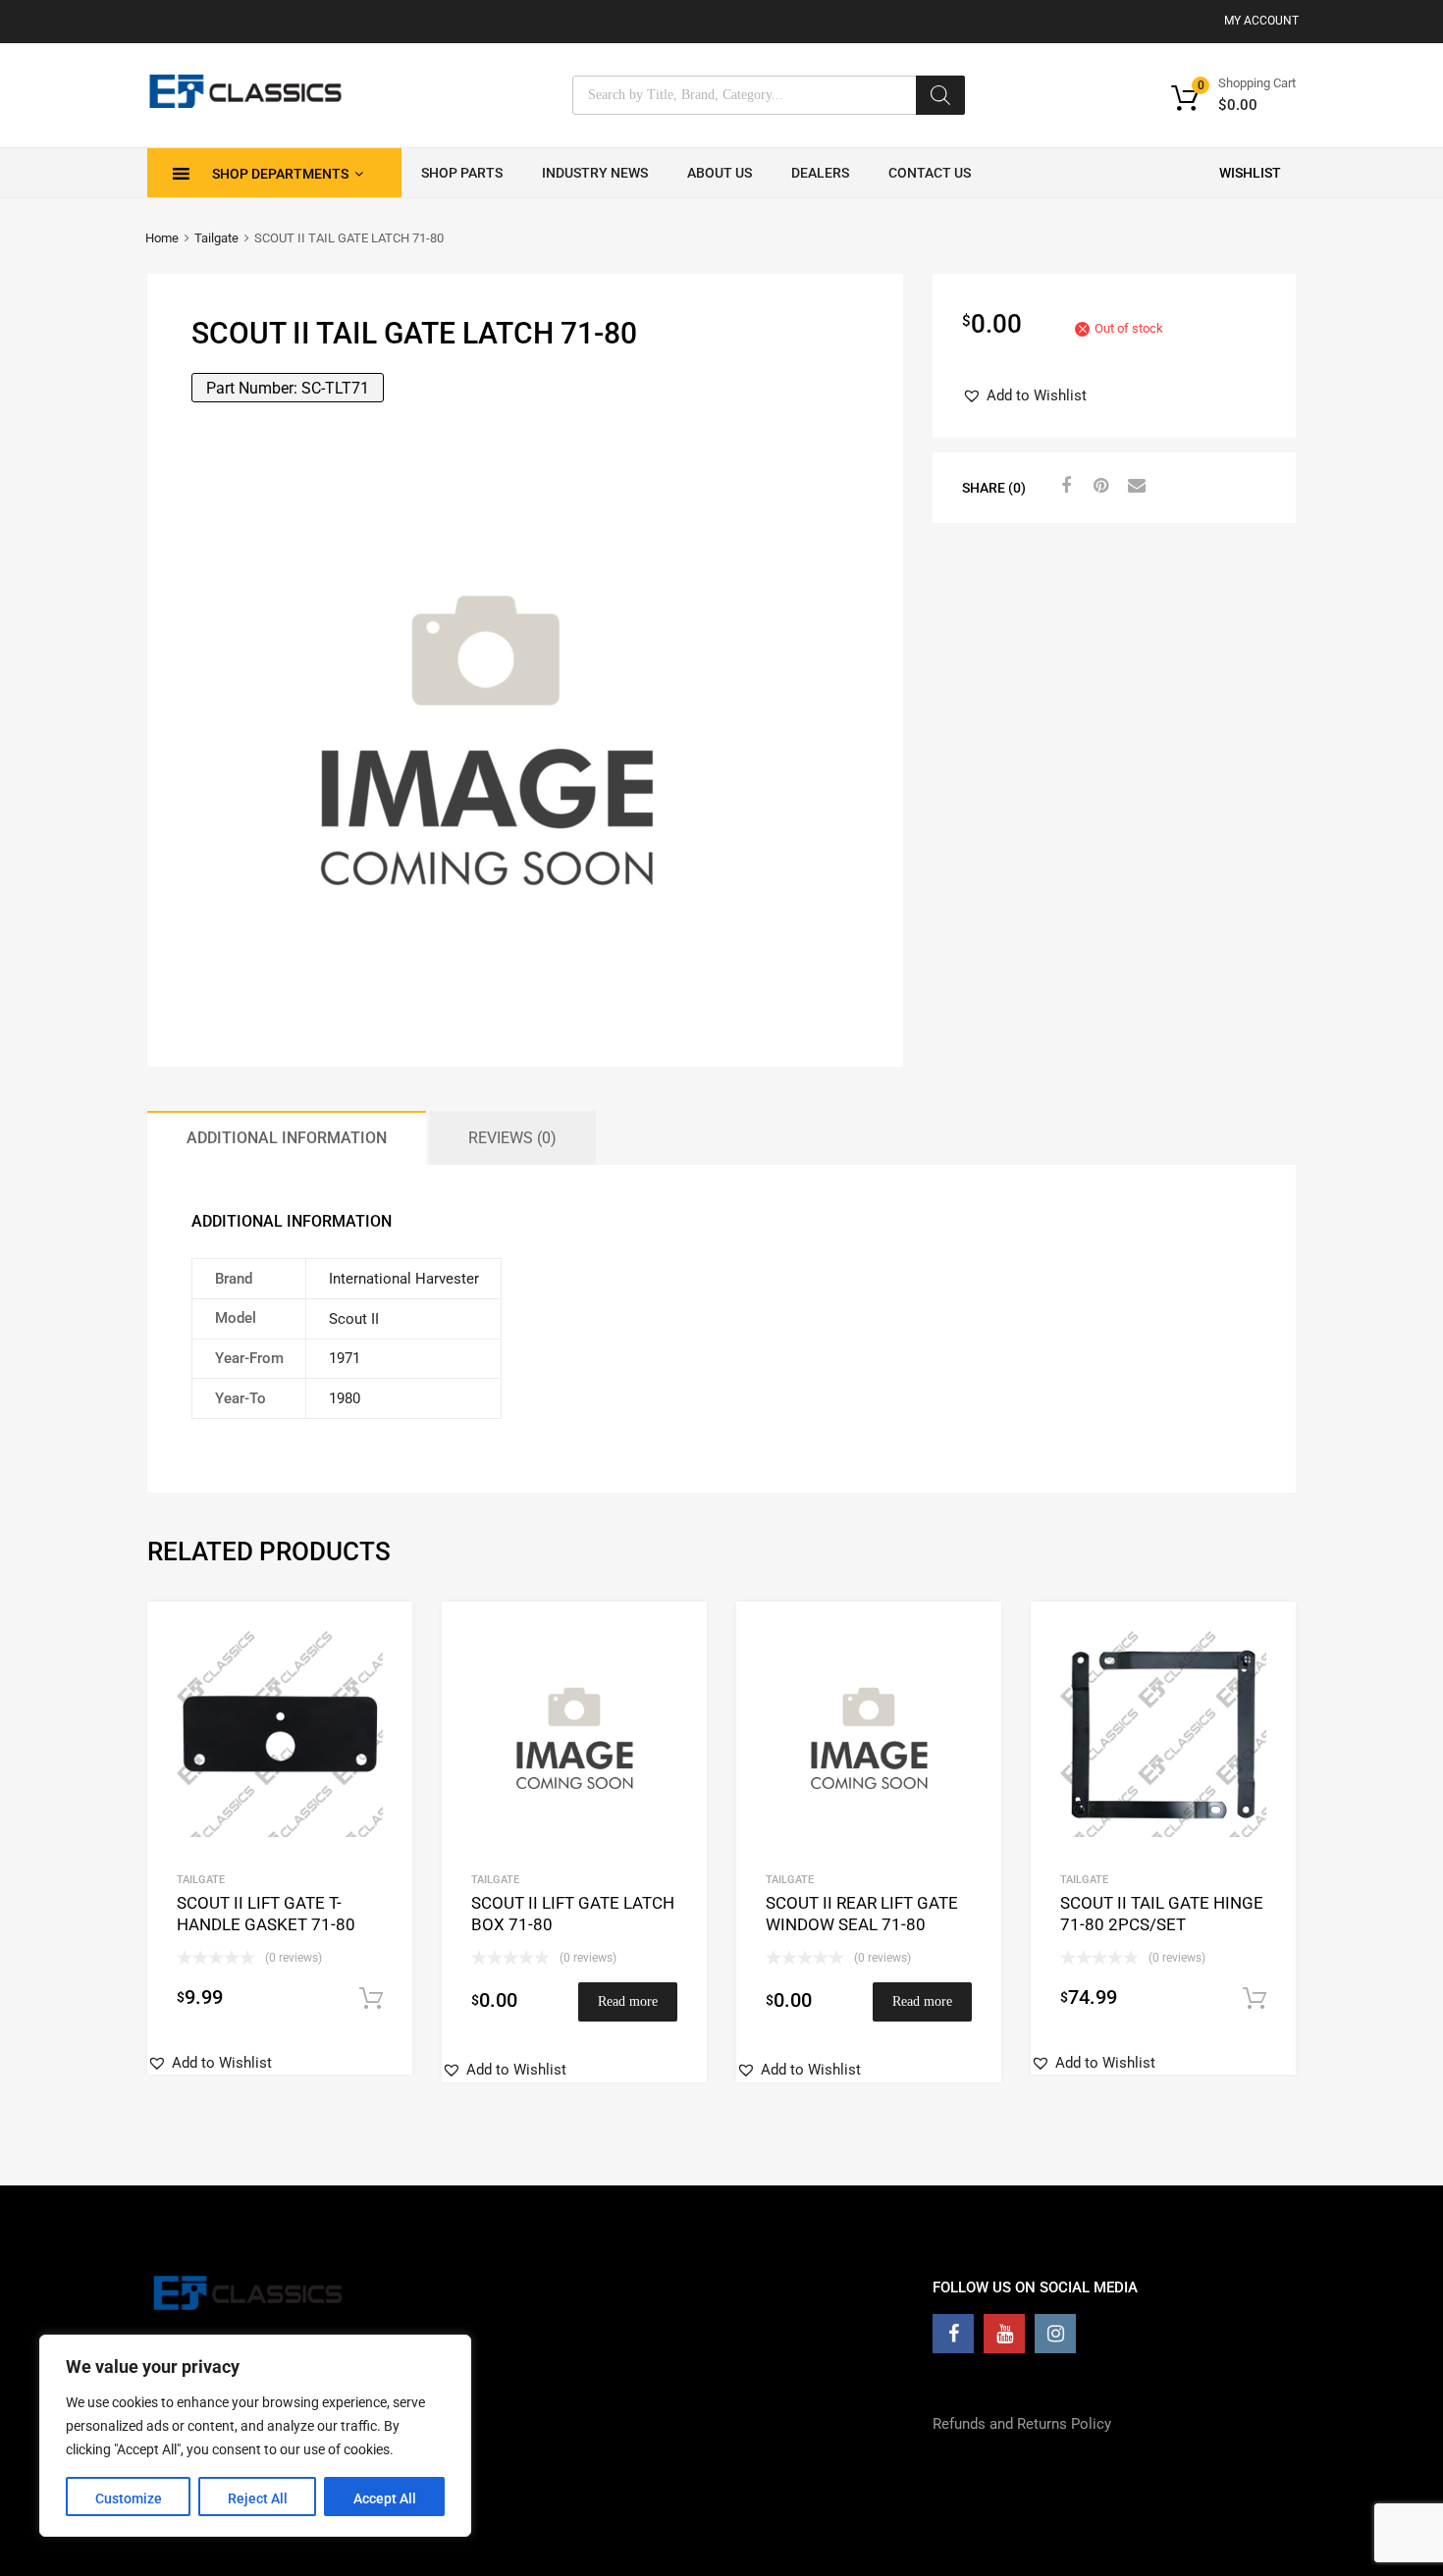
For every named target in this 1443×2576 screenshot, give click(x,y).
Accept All (385, 2498)
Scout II (354, 1319)
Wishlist (1250, 173)
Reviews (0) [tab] (512, 1138)
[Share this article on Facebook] (1063, 486)
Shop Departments (280, 174)
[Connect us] (953, 2334)
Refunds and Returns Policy (1022, 2424)
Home (162, 238)
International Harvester (404, 1279)
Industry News (595, 173)
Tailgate (216, 238)
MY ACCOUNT (1261, 21)
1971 (345, 1358)
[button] (1024, 396)
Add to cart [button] (371, 1999)
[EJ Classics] (245, 103)
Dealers (820, 173)
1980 (345, 1398)
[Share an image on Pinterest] (1098, 486)
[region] (255, 2436)
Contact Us (930, 173)
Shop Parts (462, 173)
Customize (129, 2498)
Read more (628, 2001)
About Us (720, 173)
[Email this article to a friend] (1134, 486)
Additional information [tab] (287, 1138)
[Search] (940, 95)
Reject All (258, 2498)
